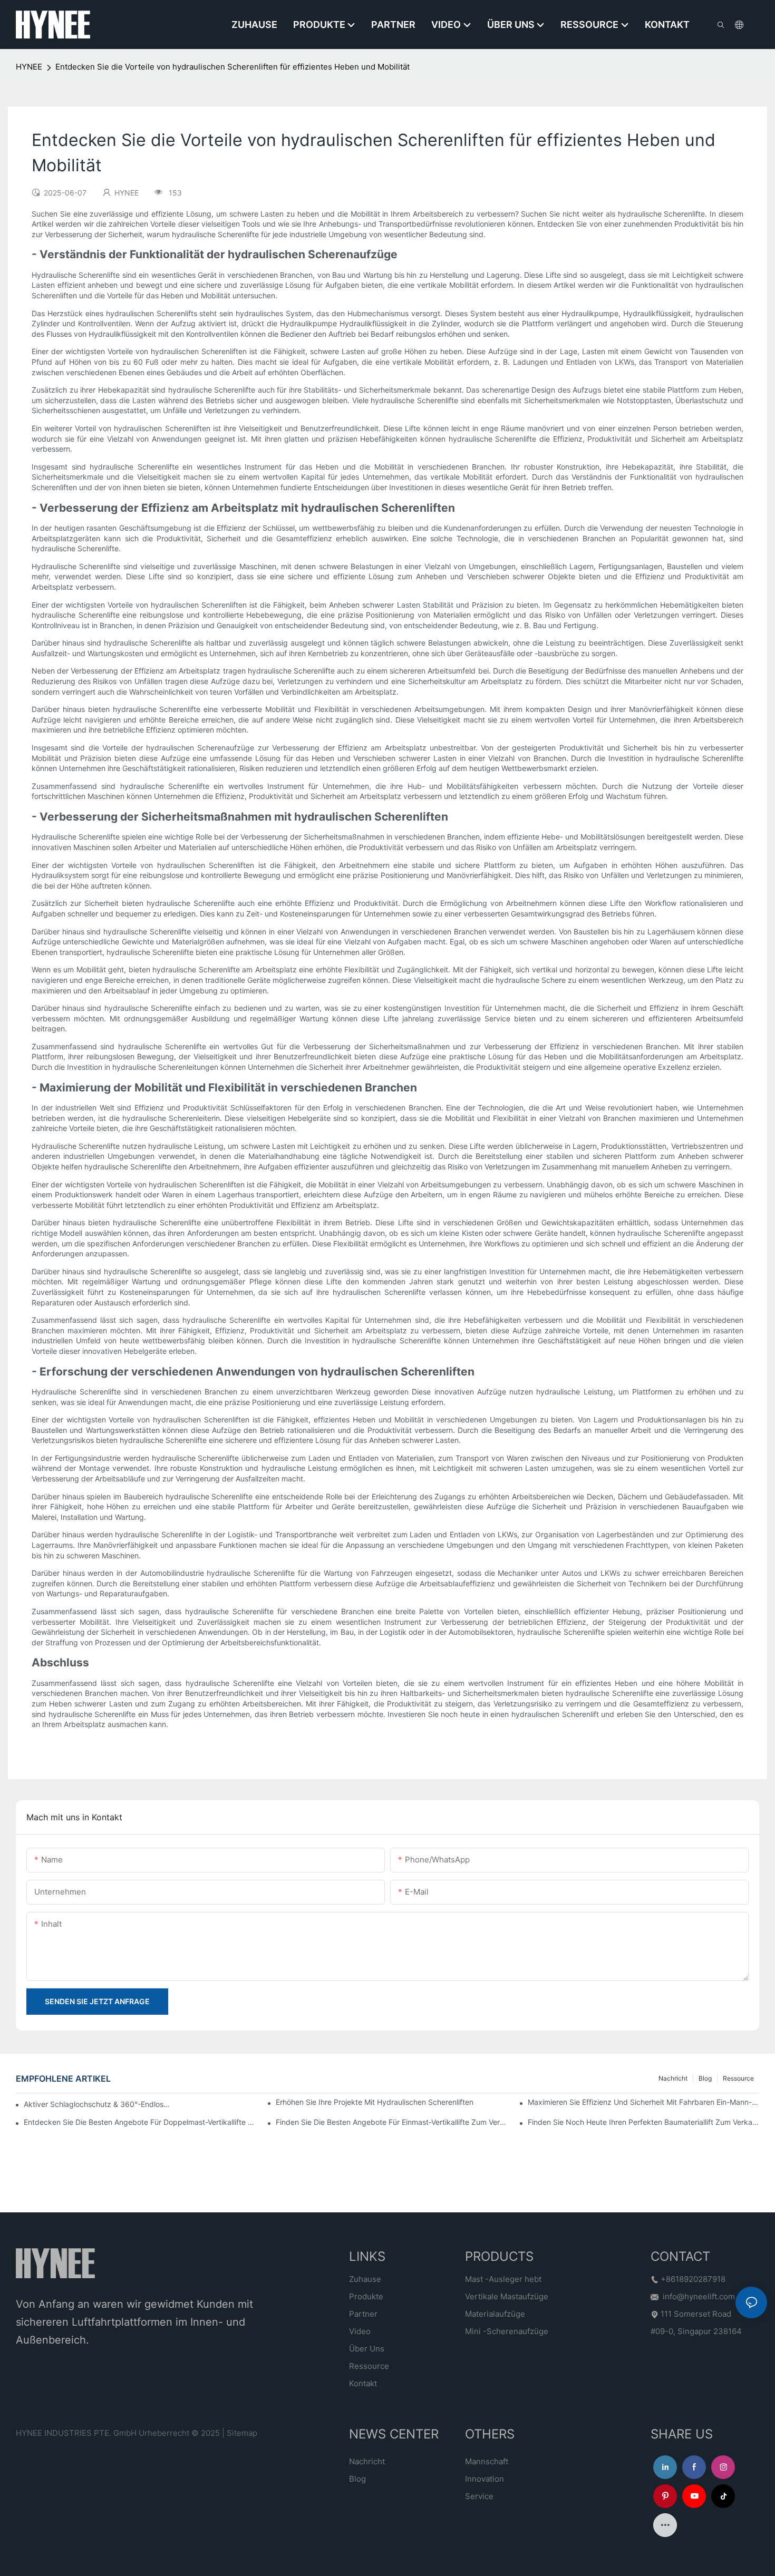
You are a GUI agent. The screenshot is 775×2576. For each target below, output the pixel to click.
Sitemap (242, 2433)
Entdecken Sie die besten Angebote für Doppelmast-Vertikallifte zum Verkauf (139, 2122)
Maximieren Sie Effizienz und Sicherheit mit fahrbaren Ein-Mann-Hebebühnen (643, 2102)
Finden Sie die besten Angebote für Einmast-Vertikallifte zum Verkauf (391, 2122)
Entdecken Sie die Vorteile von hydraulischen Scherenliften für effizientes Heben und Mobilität (232, 67)
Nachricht (673, 2078)
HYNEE (29, 67)
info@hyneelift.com (699, 2296)
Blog (705, 2078)
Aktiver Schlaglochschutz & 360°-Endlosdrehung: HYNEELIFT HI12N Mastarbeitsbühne (97, 2104)
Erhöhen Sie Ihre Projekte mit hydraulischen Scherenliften (375, 2102)
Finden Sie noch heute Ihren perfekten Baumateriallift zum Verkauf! (643, 2122)
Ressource (738, 2078)
